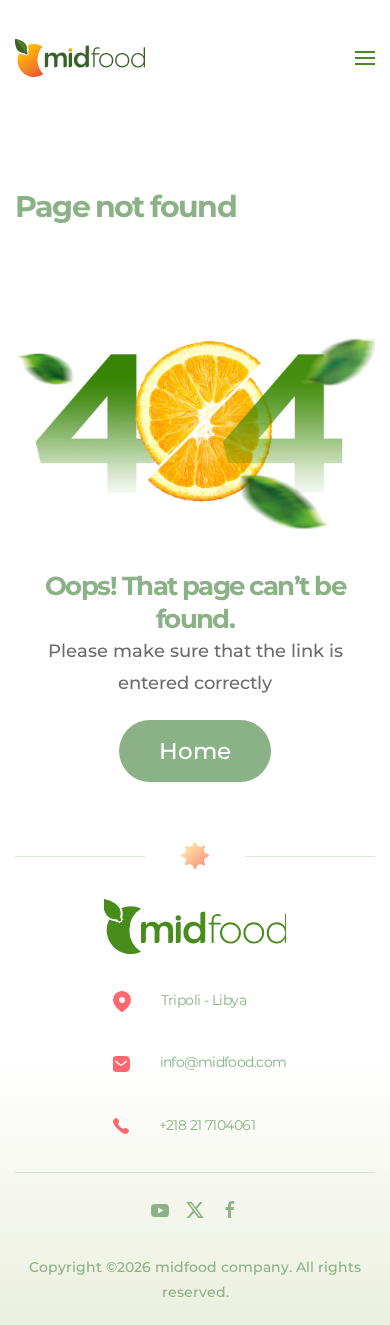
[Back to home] (80, 58)
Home (195, 751)
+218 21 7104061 (207, 1125)
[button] (365, 58)
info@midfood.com (223, 1062)
